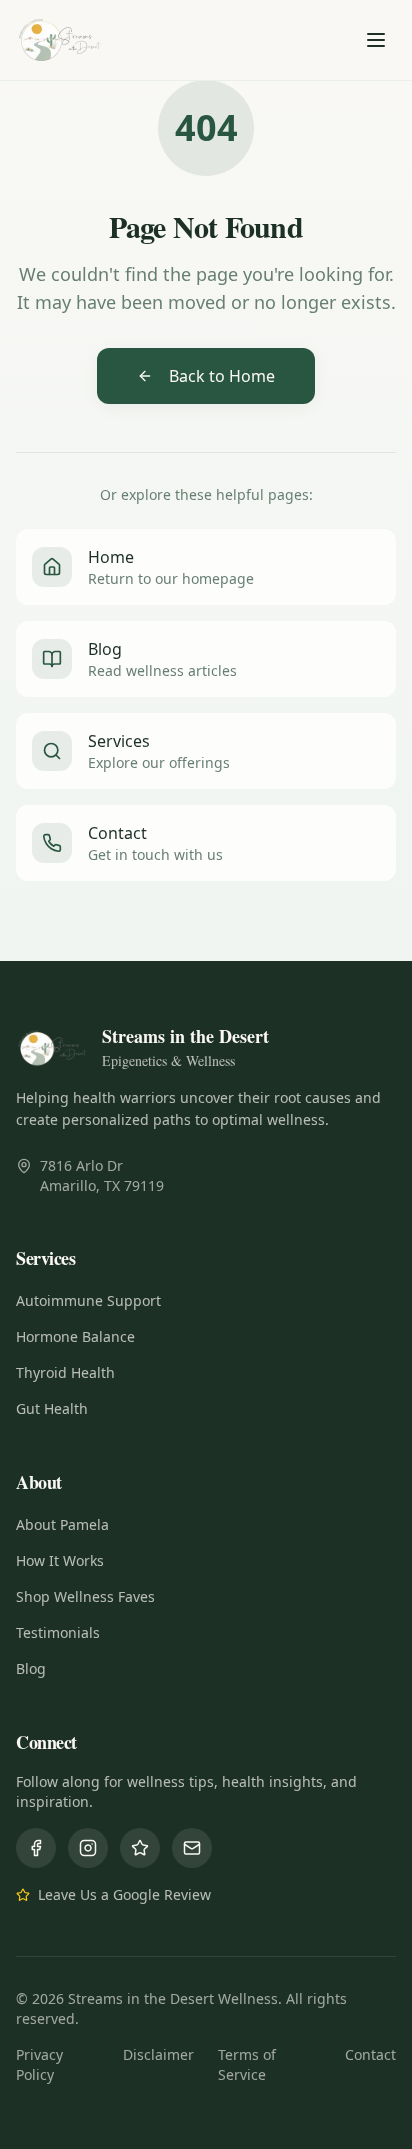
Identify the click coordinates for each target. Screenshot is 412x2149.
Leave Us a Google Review (124, 1894)
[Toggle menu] (376, 40)
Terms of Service (247, 2064)
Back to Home (222, 376)
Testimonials (58, 1632)
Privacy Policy (39, 2064)
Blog (31, 1668)
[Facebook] (36, 1848)
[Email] (192, 1848)
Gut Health (52, 1408)
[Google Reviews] (140, 1848)
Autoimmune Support (88, 1300)
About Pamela (62, 1524)
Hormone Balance (75, 1336)
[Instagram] (88, 1848)
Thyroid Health (65, 1372)
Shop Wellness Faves (85, 1596)
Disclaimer (158, 2054)
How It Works (60, 1560)
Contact (370, 2054)
